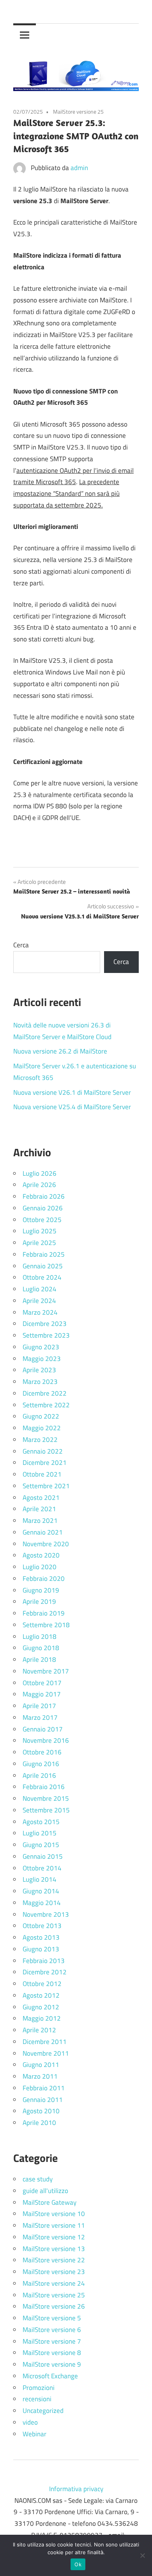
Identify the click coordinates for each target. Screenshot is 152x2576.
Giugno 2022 (41, 1416)
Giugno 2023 (41, 1347)
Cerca (21, 945)
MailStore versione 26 (54, 2306)
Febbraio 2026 (44, 1196)
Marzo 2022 (40, 1440)
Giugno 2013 (41, 1949)
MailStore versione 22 (54, 2260)
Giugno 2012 (41, 2007)
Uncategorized (43, 2411)
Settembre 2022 (46, 1405)
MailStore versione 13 (54, 2249)
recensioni (37, 2399)
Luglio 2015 (40, 1833)
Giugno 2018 (41, 1648)
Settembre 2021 (46, 1486)
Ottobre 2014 (42, 1868)
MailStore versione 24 (54, 2283)
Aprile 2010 (39, 2123)
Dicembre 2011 (45, 2042)
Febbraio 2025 (44, 1254)
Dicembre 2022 (45, 1393)
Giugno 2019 (41, 1590)
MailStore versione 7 (52, 2341)
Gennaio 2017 (43, 1729)
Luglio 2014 (40, 1879)
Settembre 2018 (46, 1625)
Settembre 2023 (46, 1335)
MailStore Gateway (49, 2202)
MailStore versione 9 (52, 2364)
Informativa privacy (76, 2489)
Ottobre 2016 (42, 1752)
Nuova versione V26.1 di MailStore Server (72, 1092)
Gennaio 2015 (43, 1856)
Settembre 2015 (46, 1810)
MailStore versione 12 (54, 2237)
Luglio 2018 (40, 1637)
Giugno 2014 (41, 1891)
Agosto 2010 (41, 2111)
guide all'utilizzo (45, 2191)
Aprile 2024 (39, 1301)
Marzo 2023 (40, 1382)
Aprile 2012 (39, 2030)
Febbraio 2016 (44, 1787)
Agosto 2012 (41, 1995)
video (30, 2422)
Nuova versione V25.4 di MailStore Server (72, 1107)
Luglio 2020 (40, 1567)
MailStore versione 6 (52, 2330)
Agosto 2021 (41, 1498)
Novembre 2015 (46, 1798)
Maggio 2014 (42, 1903)
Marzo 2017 (40, 1717)
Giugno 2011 (41, 2065)
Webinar (34, 2434)
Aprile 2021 (39, 1509)
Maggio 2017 (42, 1694)
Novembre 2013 (46, 1914)
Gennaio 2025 (43, 1266)
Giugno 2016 (41, 1764)
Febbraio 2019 (44, 1613)
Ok (78, 2564)
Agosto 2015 (41, 1822)
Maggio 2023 (42, 1359)
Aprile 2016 (39, 1775)
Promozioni (39, 2388)
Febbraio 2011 (44, 2088)
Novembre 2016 (46, 1740)
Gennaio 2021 (43, 1532)
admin (79, 168)
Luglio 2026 (40, 1173)
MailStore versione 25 (78, 112)
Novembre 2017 (46, 1671)
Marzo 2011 (40, 2076)
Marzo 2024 (40, 1312)
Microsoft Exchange (50, 2376)
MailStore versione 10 (54, 2214)
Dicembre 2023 (45, 1324)
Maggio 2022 (42, 1428)
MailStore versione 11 (54, 2225)
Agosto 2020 (41, 1555)
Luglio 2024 (40, 1289)
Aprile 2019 (39, 1601)
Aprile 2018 (39, 1659)
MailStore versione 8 (52, 2353)
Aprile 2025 (39, 1243)
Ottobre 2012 (42, 1984)
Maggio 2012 (42, 2018)
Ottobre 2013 (42, 1926)
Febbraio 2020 (44, 1579)
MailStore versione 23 (54, 2272)
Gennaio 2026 (43, 1208)
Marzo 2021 (40, 1521)
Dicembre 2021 (45, 1463)
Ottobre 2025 (42, 1220)
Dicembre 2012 (45, 1972)
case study (38, 2179)
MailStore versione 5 (52, 2318)
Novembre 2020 (46, 1544)
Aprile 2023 (39, 1370)
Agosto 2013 (41, 1937)
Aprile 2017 (39, 1706)
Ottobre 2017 (42, 1683)
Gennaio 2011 (43, 2100)
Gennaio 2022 (43, 1451)
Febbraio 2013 (44, 1961)
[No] (142, 2555)
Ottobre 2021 (42, 1474)
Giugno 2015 (41, 1845)
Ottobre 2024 (42, 1277)
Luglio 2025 (40, 1231)
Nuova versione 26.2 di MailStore (60, 1051)
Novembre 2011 (46, 2053)
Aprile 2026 (39, 1185)
